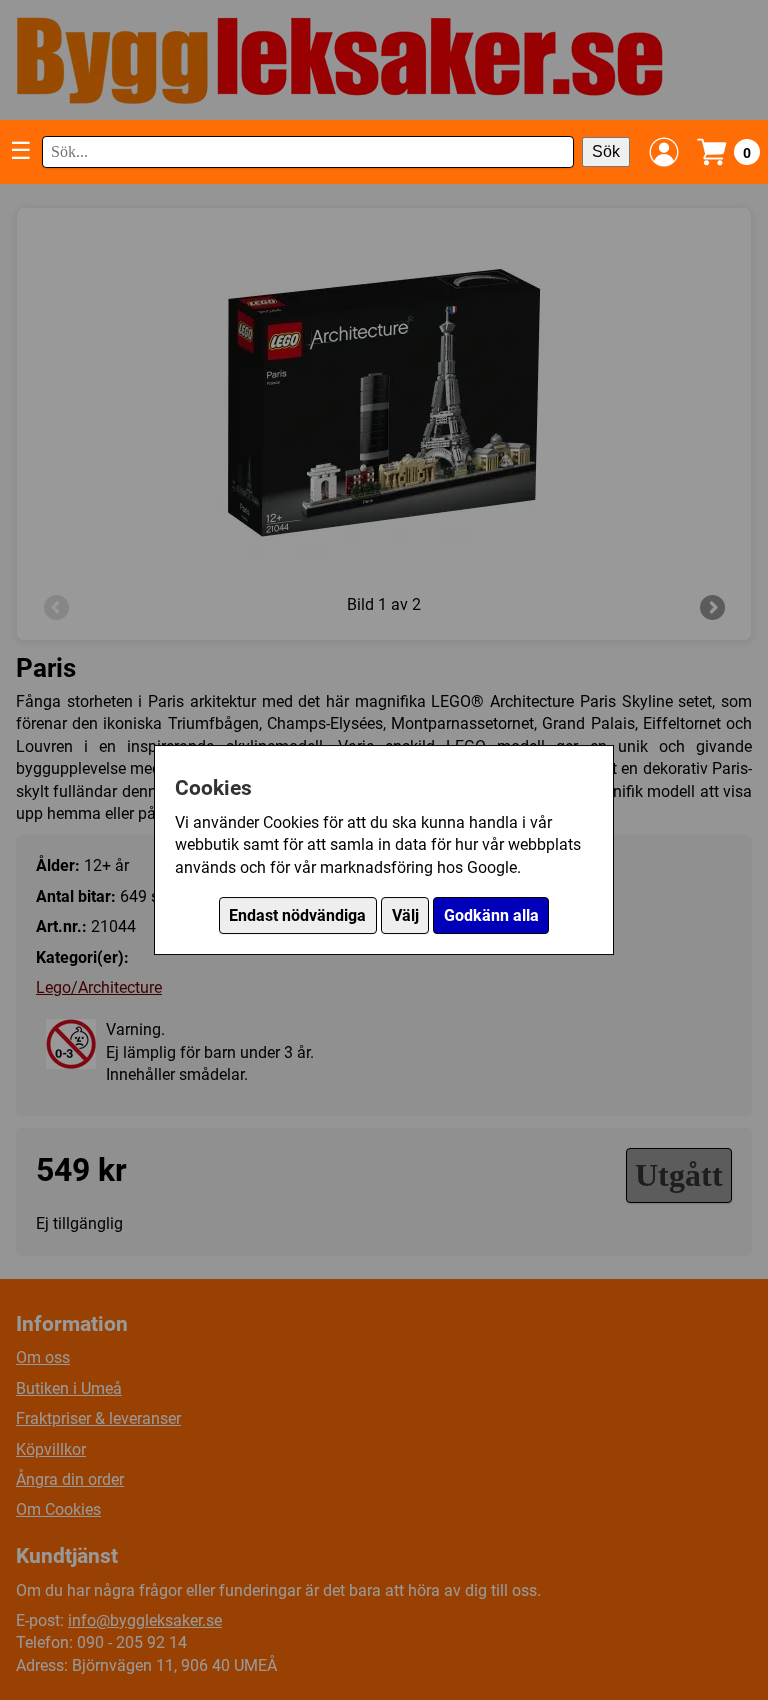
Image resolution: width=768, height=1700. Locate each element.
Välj (405, 915)
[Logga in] (664, 152)
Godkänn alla (491, 915)
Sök (606, 151)
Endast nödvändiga (297, 915)
